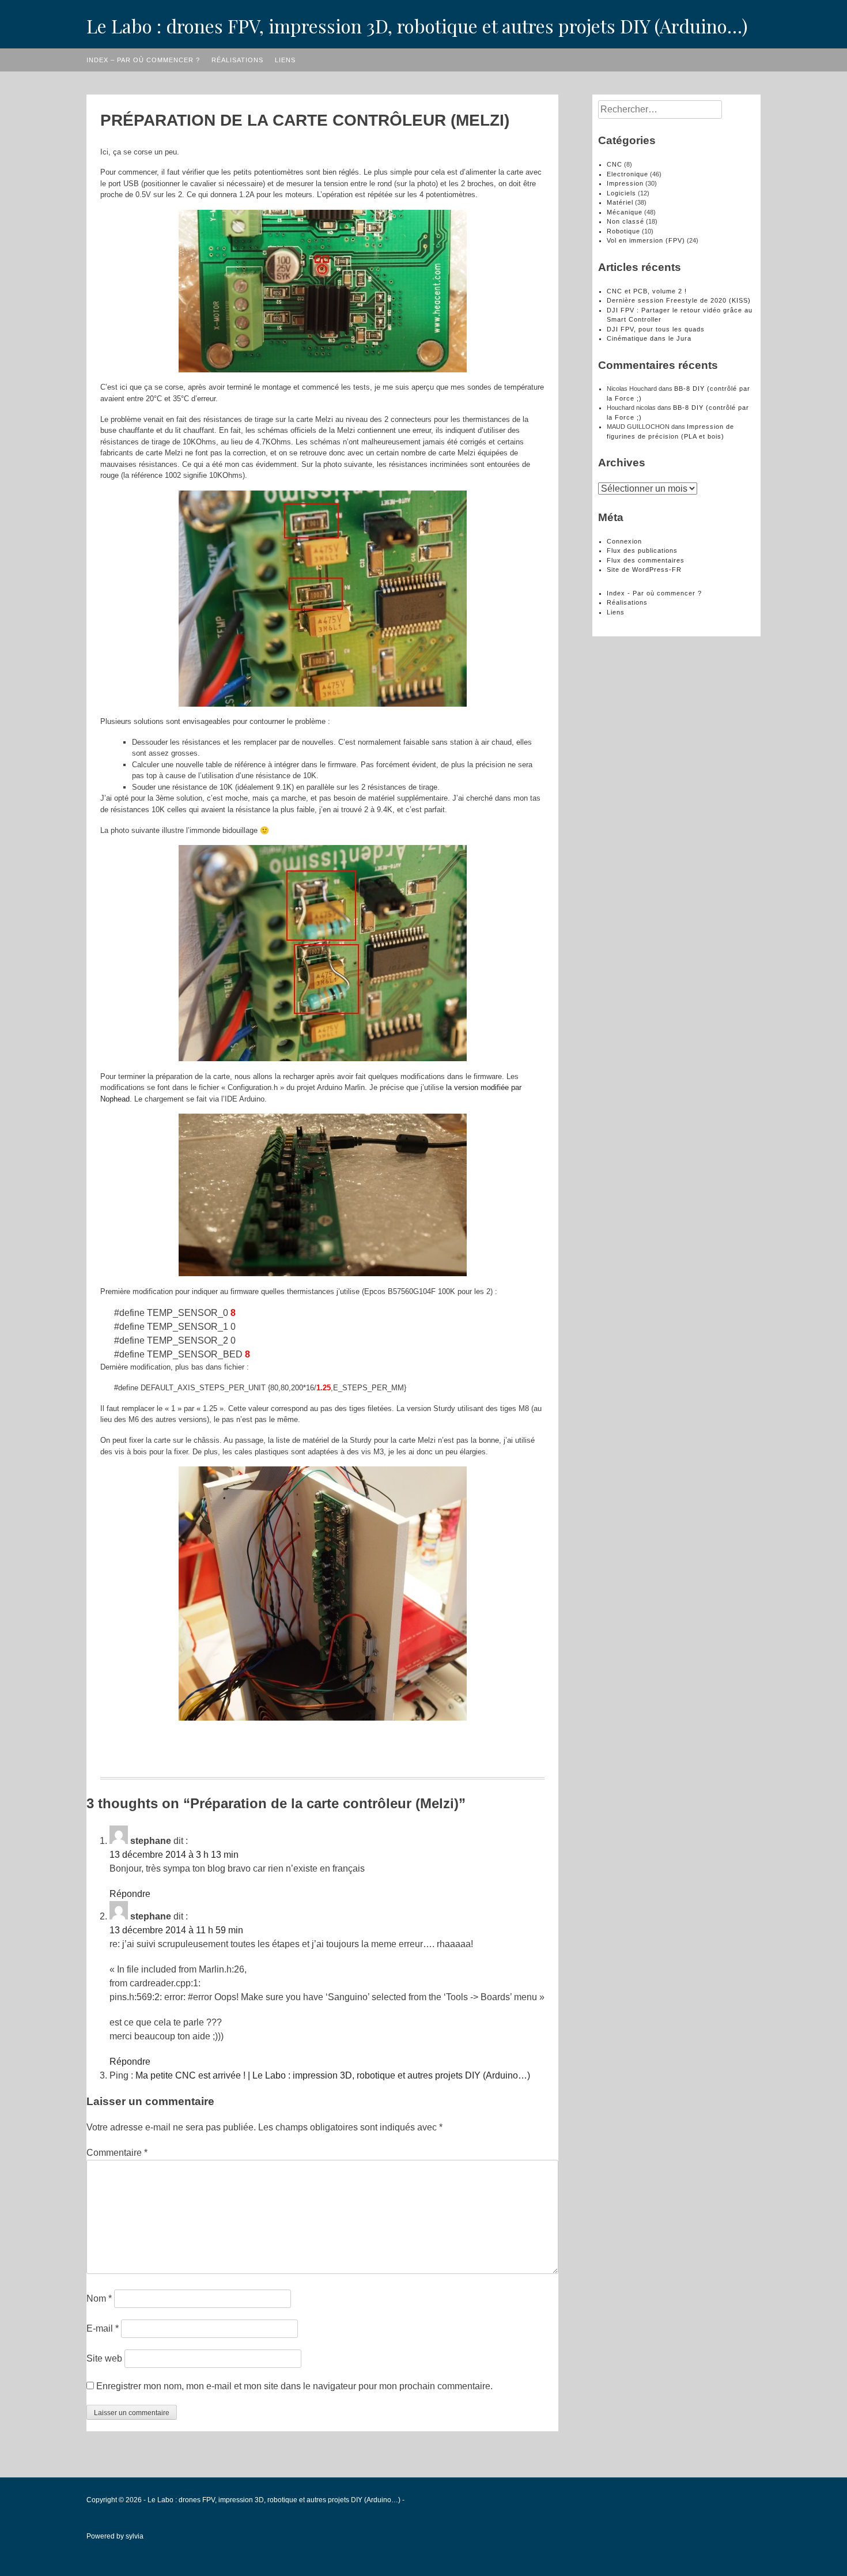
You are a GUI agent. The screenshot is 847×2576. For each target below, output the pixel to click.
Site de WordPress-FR (644, 569)
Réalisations (237, 60)
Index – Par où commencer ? (143, 60)
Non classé (625, 221)
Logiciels (621, 193)
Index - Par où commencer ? (654, 593)
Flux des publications (642, 550)
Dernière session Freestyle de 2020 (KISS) (679, 300)
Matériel (620, 202)
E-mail (103, 2328)
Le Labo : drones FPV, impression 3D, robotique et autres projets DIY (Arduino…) (417, 26)
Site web (104, 2358)
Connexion (624, 541)
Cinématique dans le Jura (649, 338)
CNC (615, 164)
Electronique (627, 174)
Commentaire (117, 2153)
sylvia (135, 2536)
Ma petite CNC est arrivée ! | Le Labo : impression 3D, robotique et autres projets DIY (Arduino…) (333, 2075)
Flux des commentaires (646, 560)
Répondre (130, 1894)
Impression (625, 183)
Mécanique (625, 212)
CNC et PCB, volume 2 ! (647, 291)
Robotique (623, 231)
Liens (285, 60)
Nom (99, 2298)
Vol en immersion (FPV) (646, 240)
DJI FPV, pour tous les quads (656, 329)
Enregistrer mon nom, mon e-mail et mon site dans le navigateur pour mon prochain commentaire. (294, 2386)
